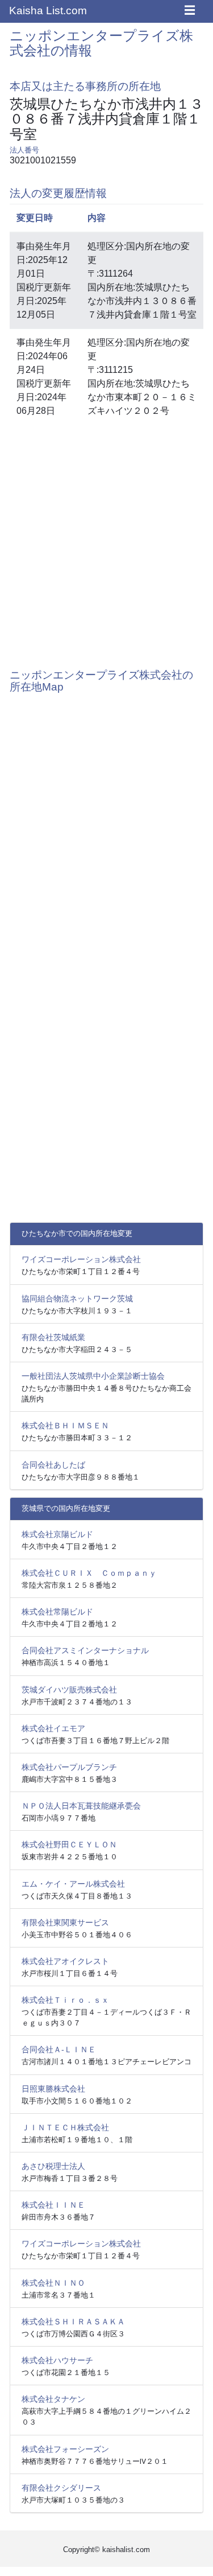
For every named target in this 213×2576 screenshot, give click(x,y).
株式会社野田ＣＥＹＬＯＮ (69, 1844)
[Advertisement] (106, 541)
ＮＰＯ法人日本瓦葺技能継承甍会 (81, 1806)
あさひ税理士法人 (53, 2166)
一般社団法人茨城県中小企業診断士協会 (93, 1376)
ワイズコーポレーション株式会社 (81, 1259)
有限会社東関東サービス (65, 1922)
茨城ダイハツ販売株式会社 (69, 1690)
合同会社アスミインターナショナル (85, 1650)
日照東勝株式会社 (53, 2089)
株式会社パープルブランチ (69, 1767)
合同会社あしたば (53, 1465)
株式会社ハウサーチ (57, 2360)
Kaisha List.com (48, 11)
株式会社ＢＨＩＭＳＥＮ (65, 1425)
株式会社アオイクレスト (65, 1961)
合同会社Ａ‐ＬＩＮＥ (59, 2049)
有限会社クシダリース (61, 2488)
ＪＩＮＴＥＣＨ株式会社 (65, 2127)
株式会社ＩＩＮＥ (53, 2205)
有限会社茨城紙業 (53, 1337)
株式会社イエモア (53, 1728)
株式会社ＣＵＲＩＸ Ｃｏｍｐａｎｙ (89, 1573)
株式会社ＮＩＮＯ (53, 2283)
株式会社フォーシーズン (65, 2449)
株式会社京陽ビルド (57, 1534)
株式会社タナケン (53, 2399)
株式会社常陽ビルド (57, 1612)
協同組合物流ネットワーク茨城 (77, 1299)
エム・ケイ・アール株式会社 (73, 1884)
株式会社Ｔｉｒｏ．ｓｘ (65, 2000)
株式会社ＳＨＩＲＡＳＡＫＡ (73, 2322)
